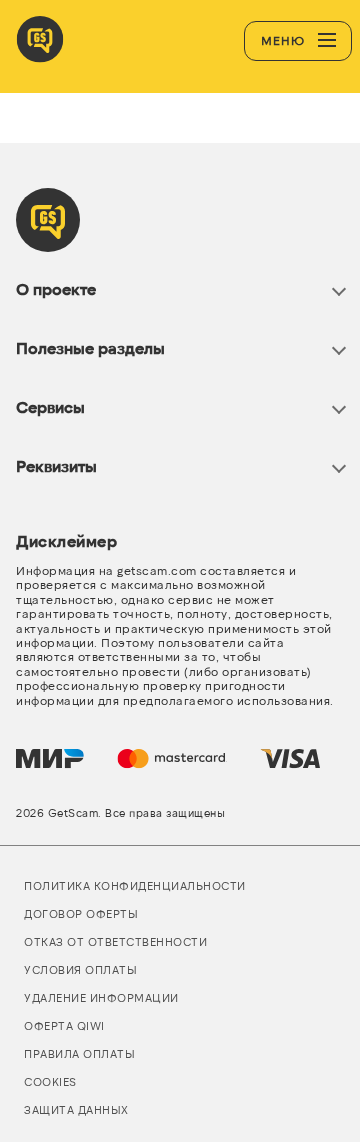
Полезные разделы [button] (90, 347)
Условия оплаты (80, 969)
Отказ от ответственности (115, 941)
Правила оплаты (79, 1053)
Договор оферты (81, 913)
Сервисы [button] (50, 406)
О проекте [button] (56, 288)
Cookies (50, 1081)
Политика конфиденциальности (135, 885)
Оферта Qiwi (64, 1025)
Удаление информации (101, 997)
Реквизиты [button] (56, 465)
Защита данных (76, 1109)
